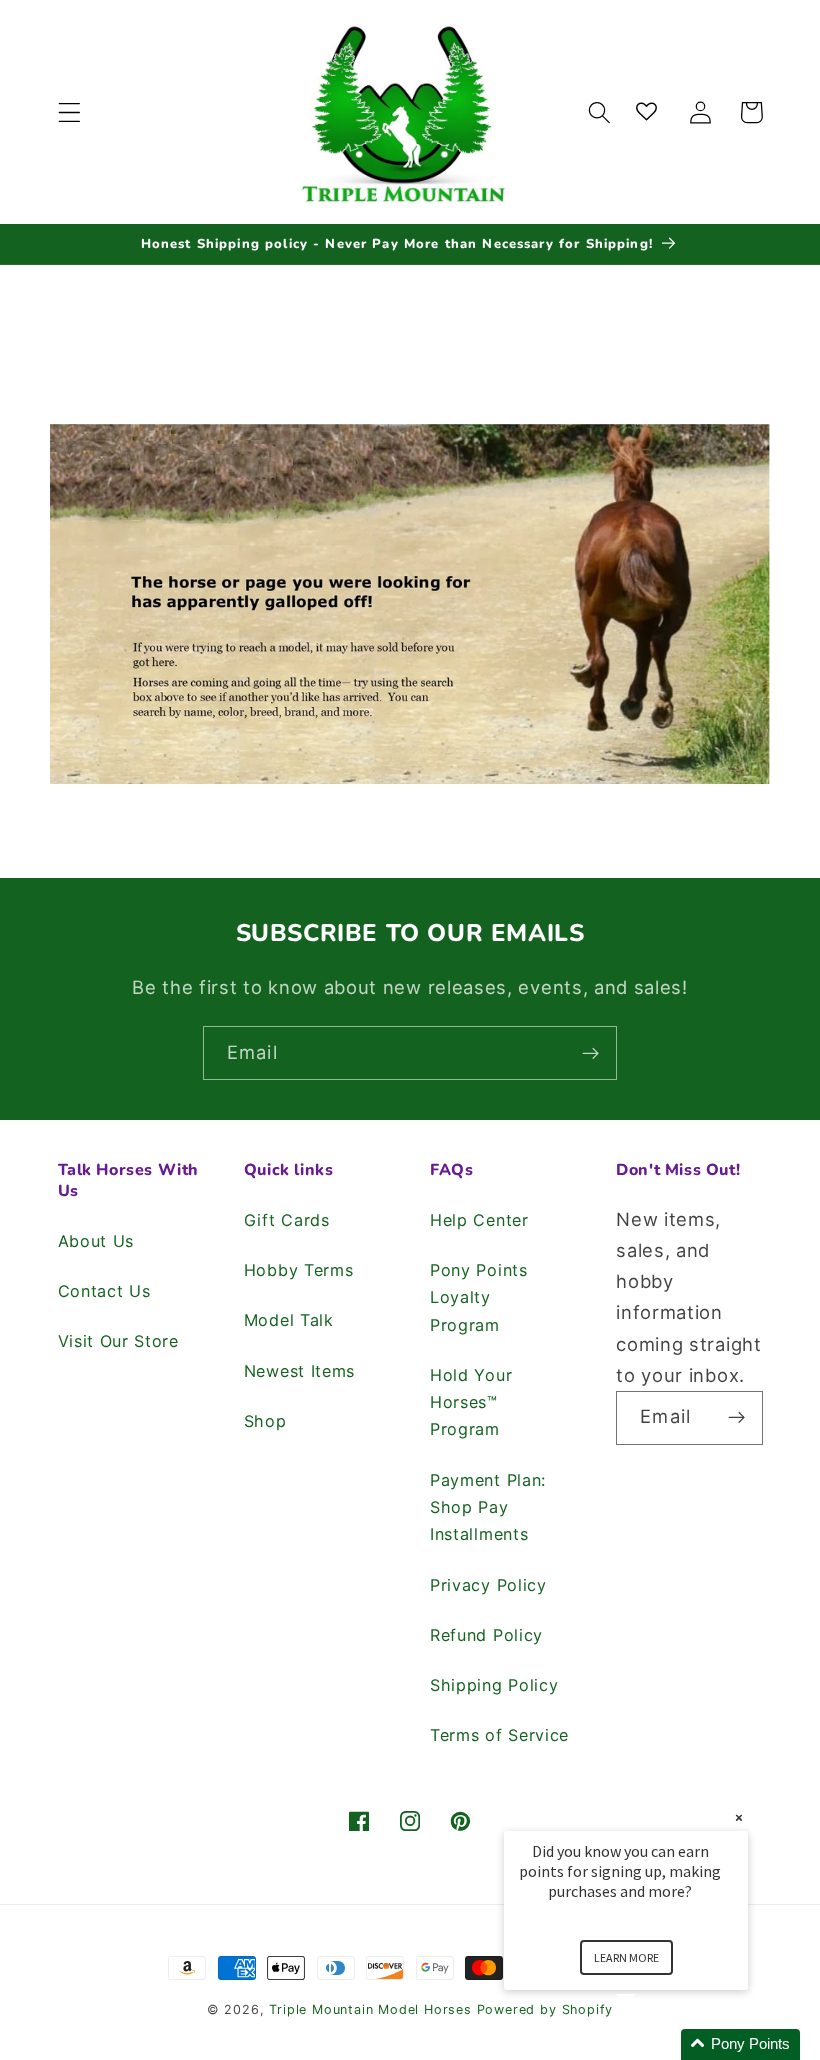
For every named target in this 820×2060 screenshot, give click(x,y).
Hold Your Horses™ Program (471, 1402)
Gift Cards (287, 1220)
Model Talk (289, 1320)
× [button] (739, 1817)
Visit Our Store (118, 1341)
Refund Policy (486, 1635)
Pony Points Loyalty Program (479, 1297)
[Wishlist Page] (650, 112)
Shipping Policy (494, 1685)
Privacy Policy (488, 1585)
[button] (69, 112)
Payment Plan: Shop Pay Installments (488, 1507)
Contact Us (104, 1291)
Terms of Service (499, 1735)
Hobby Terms (299, 1270)
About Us (96, 1241)
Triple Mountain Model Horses (370, 2009)
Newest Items (299, 1371)
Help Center (479, 1220)
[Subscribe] (590, 1053)
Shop (265, 1421)
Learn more (626, 1957)
